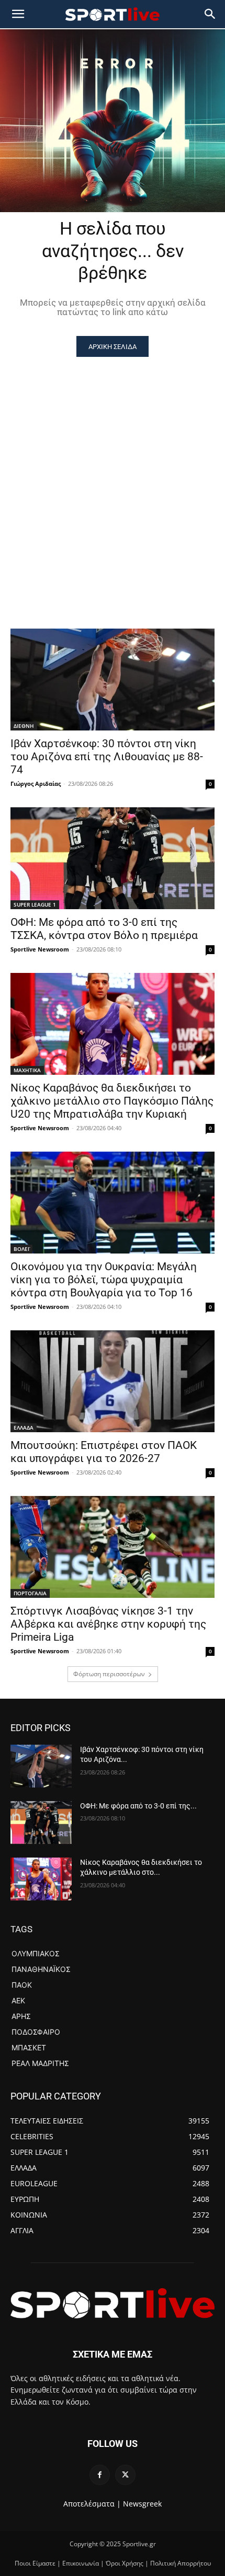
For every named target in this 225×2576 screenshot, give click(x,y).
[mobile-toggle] (18, 14)
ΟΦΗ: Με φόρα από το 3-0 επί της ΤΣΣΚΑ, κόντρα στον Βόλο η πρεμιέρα (104, 929)
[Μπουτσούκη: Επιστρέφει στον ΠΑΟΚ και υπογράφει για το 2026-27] (113, 1381)
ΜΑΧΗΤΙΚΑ (27, 1070)
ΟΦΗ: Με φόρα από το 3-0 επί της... (138, 1806)
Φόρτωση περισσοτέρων (109, 1674)
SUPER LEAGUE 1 (35, 904)
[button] (210, 14)
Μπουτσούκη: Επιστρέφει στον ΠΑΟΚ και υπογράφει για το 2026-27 (104, 1452)
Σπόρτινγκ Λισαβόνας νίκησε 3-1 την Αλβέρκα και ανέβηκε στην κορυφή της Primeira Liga (108, 1624)
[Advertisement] (113, 474)
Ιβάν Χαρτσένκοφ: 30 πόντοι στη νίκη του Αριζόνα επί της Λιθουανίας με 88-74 (107, 757)
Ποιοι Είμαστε (35, 2563)
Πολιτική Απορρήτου (181, 2563)
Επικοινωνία (81, 2563)
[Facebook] (100, 2475)
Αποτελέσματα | (92, 2504)
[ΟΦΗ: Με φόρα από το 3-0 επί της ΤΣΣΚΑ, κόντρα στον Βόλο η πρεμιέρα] (113, 858)
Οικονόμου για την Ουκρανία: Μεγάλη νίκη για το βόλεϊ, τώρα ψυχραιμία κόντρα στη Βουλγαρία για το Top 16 (104, 1280)
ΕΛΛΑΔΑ (24, 1428)
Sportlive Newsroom (40, 949)
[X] (125, 2475)
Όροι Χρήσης (125, 2563)
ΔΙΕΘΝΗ (24, 726)
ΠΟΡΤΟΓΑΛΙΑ (30, 1593)
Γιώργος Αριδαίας (36, 784)
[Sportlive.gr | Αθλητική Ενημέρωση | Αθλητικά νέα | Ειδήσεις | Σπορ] (113, 2303)
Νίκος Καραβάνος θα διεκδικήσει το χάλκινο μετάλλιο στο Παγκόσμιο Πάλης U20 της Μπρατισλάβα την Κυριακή (112, 1101)
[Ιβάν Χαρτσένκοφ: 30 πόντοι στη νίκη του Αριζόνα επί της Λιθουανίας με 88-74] (113, 680)
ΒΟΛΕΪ (21, 1249)
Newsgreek (142, 2504)
